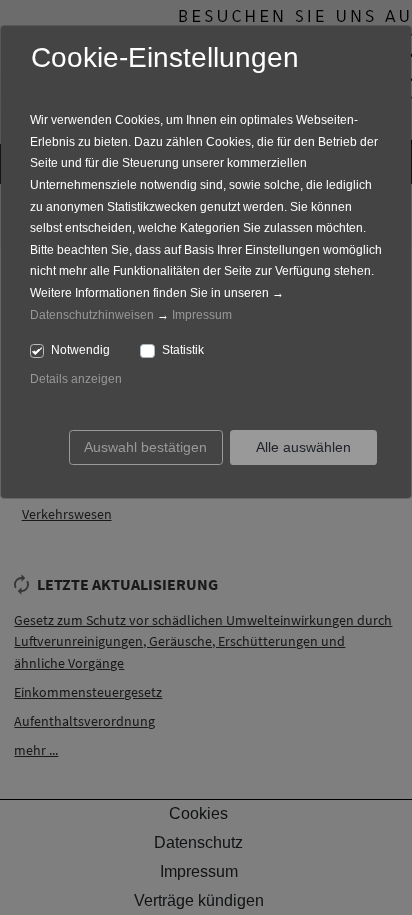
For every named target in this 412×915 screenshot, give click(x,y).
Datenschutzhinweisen (92, 315)
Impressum (202, 315)
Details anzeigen (76, 379)
